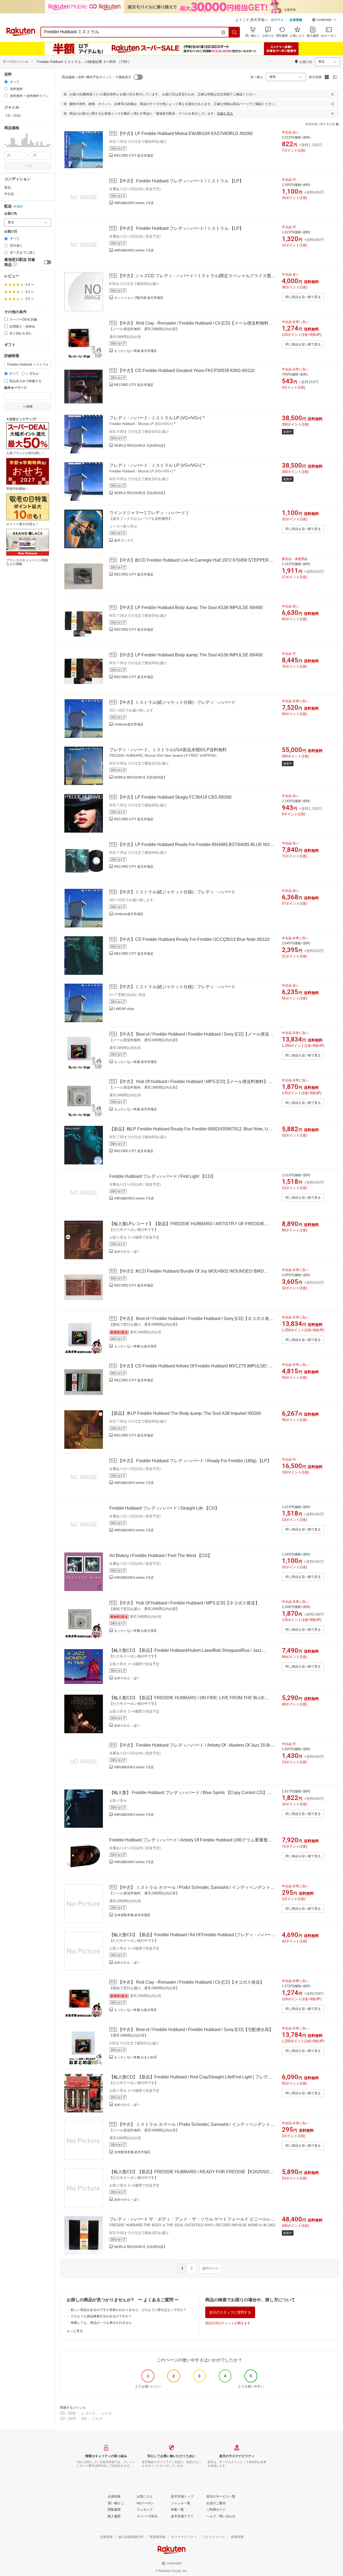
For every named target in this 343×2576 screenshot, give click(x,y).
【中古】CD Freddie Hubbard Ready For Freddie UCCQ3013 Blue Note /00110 (194, 939)
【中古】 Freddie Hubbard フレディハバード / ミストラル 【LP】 (181, 181)
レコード (88, 2413)
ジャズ (107, 2413)
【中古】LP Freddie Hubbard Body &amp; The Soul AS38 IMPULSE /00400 (190, 608)
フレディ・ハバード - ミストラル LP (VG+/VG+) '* (157, 418)
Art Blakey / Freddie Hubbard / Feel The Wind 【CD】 (161, 1556)
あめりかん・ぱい (127, 1251)
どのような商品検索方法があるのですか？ (101, 2316)
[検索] (234, 32)
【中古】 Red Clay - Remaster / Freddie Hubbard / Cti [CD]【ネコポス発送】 (191, 1982)
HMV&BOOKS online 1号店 (134, 203)
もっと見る (75, 2331)
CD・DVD (68, 2413)
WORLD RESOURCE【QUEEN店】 (140, 446)
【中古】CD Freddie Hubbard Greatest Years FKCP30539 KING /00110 (186, 371)
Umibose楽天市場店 (129, 724)
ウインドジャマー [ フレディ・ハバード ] (148, 513)
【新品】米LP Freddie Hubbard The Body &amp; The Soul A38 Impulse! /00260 (185, 1413)
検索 (29, 166)
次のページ (210, 2268)
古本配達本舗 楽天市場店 (132, 2152)
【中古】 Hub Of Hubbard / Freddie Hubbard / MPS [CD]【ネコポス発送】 (189, 1603)
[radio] (6, 82)
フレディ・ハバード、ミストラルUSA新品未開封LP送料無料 (168, 750)
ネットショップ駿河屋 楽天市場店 (139, 298)
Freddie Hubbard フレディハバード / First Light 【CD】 (162, 1176)
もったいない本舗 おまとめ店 (135, 2057)
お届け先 (11, 214)
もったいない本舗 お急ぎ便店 (135, 1346)
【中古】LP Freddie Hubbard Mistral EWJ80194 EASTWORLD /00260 (185, 133)
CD (84, 2419)
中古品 (9, 194)
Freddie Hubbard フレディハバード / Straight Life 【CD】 (164, 1508)
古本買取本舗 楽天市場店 (132, 1915)
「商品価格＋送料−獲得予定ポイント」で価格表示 (95, 77)
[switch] (47, 262)
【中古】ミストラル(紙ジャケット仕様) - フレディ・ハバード (177, 702)
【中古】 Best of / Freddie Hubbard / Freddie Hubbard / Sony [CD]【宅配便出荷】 (196, 2030)
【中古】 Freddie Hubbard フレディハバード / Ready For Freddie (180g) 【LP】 (195, 1461)
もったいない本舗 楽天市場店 (135, 351)
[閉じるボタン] (333, 94)
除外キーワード (16, 388)
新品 (8, 187)
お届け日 (11, 232)
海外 (20, 206)
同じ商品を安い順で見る (303, 297)
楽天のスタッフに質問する (230, 2312)
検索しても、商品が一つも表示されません (101, 2323)
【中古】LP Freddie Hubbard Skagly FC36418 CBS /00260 (175, 797)
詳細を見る (225, 114)
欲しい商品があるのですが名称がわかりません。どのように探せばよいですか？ (129, 2310)
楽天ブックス (124, 540)
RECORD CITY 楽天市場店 (134, 156)
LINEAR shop (124, 1009)
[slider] (4, 147)
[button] (324, 20)
